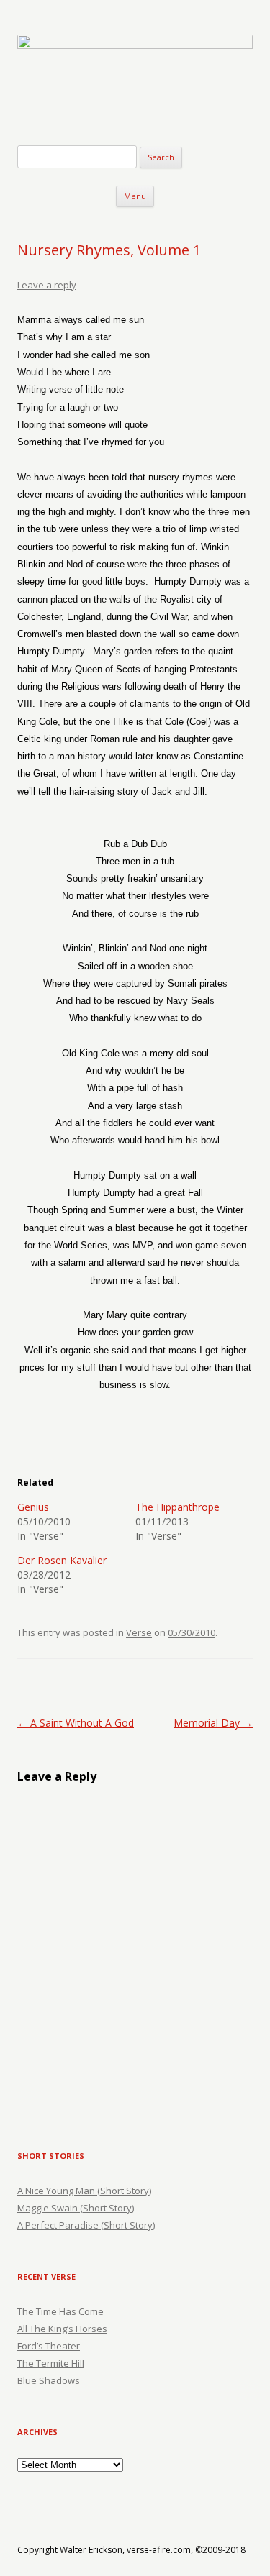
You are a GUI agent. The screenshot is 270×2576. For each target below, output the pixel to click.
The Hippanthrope (177, 1507)
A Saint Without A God (76, 1723)
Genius (33, 1507)
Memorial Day (213, 1723)
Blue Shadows (49, 2380)
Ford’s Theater (49, 2346)
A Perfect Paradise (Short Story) (86, 2225)
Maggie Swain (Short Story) (76, 2208)
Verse (139, 1632)
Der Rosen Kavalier (62, 1560)
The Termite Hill (51, 2363)
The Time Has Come (60, 2311)
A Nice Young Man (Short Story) (84, 2191)
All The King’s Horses (62, 2329)
